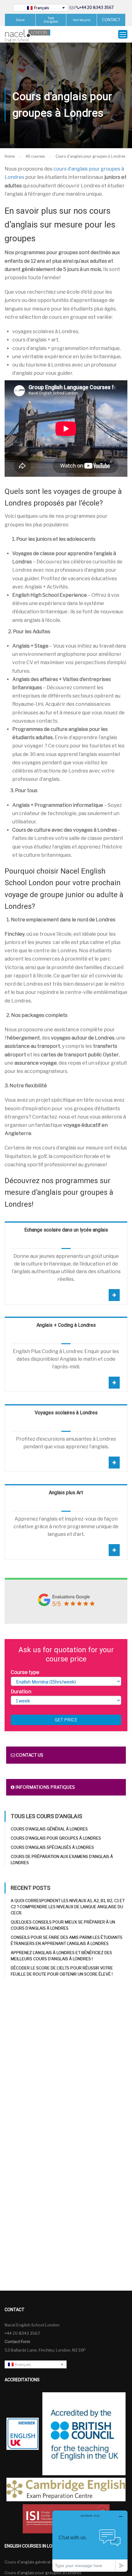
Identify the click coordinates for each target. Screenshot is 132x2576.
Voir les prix (82, 20)
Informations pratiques (45, 1787)
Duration (21, 1692)
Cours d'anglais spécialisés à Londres (52, 1847)
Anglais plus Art (66, 1493)
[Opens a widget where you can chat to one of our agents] (90, 2541)
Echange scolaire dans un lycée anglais (66, 1230)
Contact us (29, 1755)
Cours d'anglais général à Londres (49, 1829)
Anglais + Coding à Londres (66, 1325)
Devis (20, 20)
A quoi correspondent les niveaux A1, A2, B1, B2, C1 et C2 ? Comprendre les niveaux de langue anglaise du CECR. (68, 1907)
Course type (25, 1672)
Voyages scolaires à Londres (66, 1413)
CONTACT (111, 20)
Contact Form (17, 2341)
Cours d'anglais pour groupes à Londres (56, 1838)
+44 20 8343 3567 (96, 8)
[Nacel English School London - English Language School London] (28, 36)
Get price (66, 1720)
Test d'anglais (51, 20)
